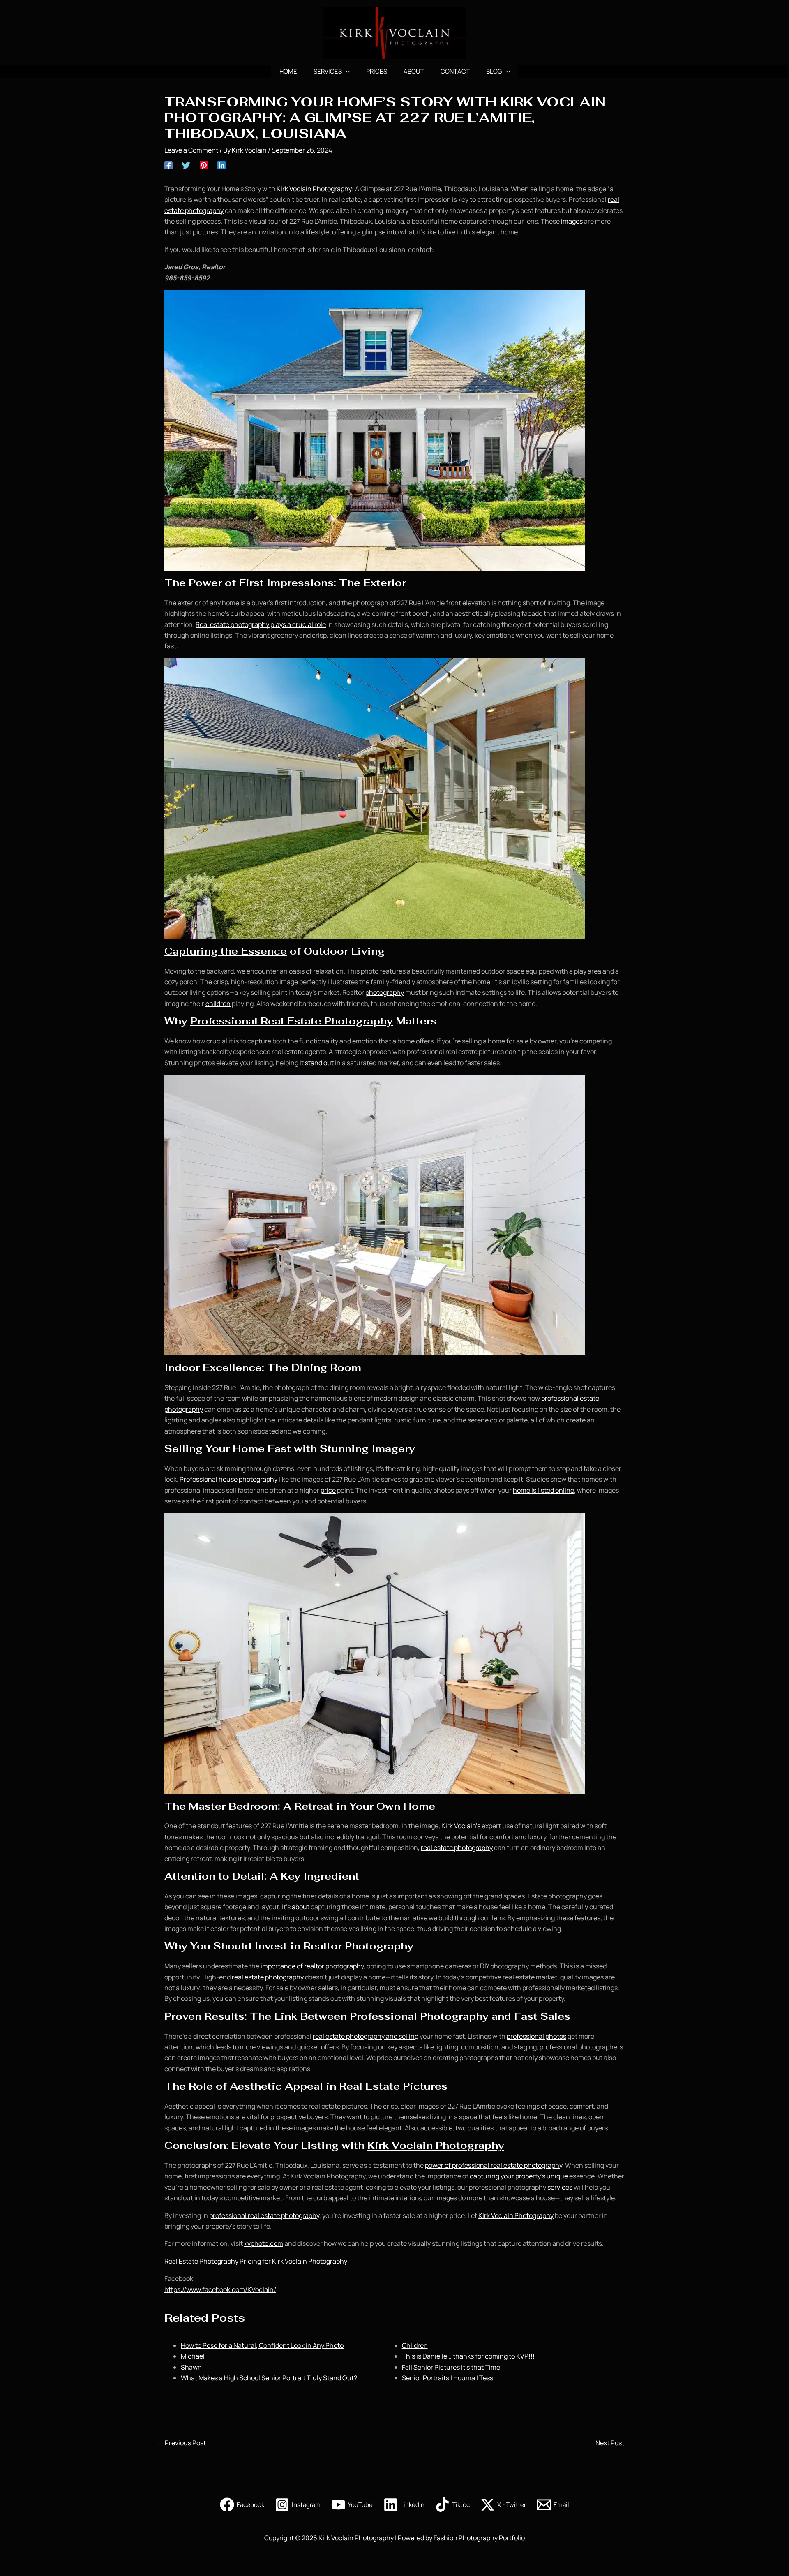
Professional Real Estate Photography (292, 1021)
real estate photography (457, 1848)
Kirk (447, 1826)
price (328, 1490)
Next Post (614, 2443)
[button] (346, 72)
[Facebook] (168, 165)
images (572, 221)
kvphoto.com (264, 2243)
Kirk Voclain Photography (436, 2145)
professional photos (536, 2036)
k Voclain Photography (318, 189)
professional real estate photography (264, 2215)
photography (385, 992)
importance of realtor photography (312, 1966)
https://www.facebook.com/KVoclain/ (220, 2289)
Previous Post (181, 2443)
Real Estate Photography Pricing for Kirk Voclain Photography (256, 2261)
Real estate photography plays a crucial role (261, 624)
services (560, 2187)
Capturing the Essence (226, 951)
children (218, 1004)
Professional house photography (228, 1479)
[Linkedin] (221, 165)
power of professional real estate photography (494, 2165)
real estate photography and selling (366, 2036)
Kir (281, 189)
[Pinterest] (204, 165)
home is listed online (543, 1490)
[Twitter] (186, 165)
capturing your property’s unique (519, 2176)
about (301, 1907)
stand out (319, 1063)
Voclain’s (467, 1826)
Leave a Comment (191, 150)
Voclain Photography (522, 2215)
